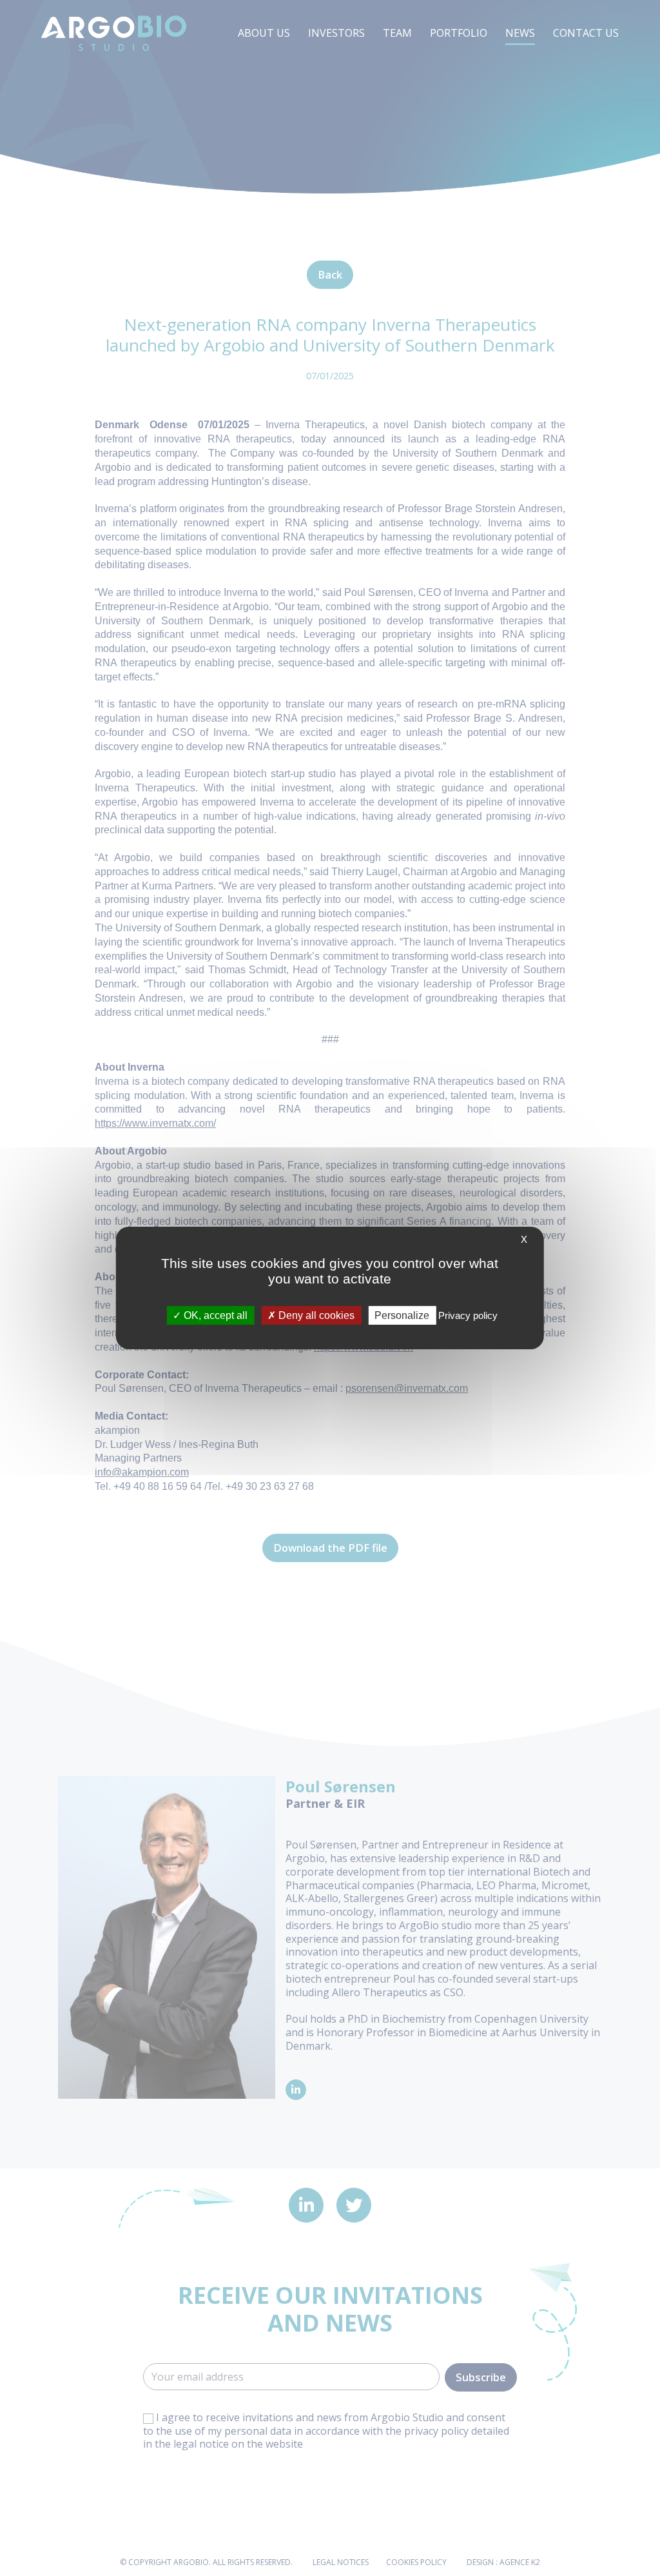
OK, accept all (214, 1315)
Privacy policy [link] (468, 1315)
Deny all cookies (315, 1315)
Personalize (402, 1315)
